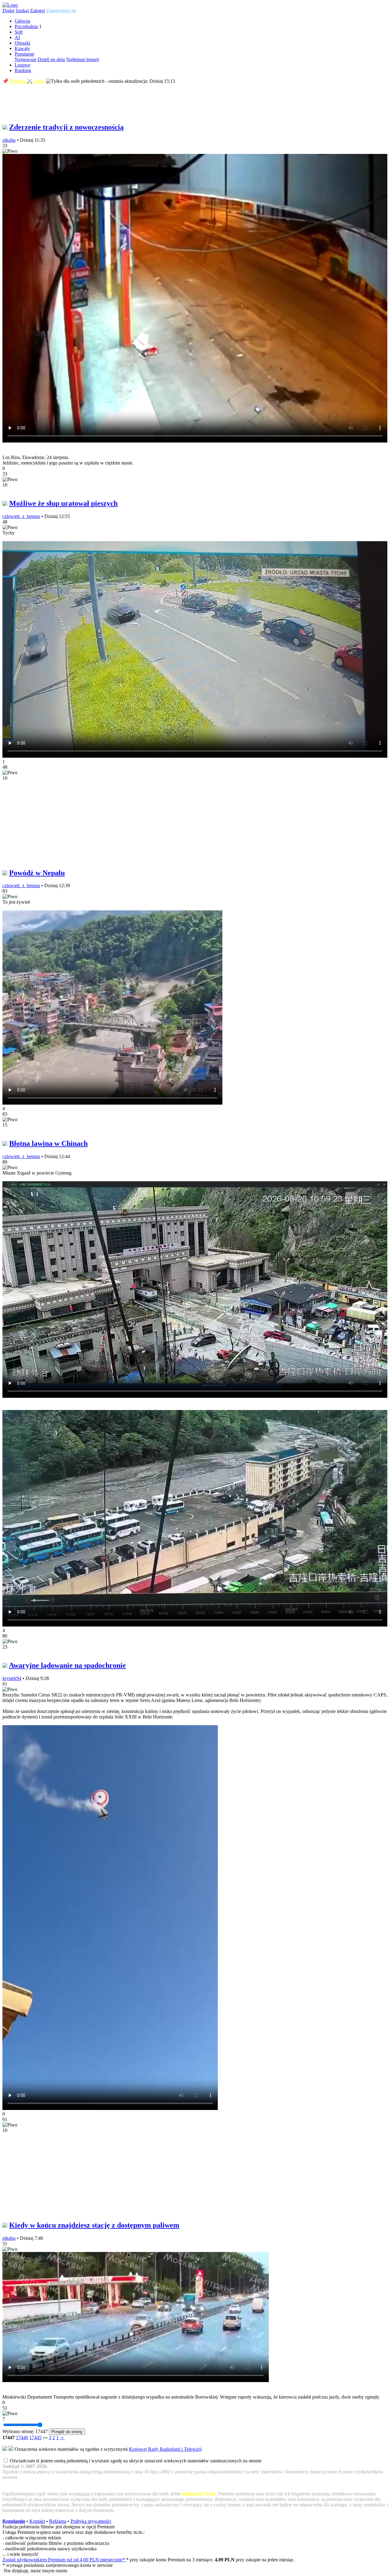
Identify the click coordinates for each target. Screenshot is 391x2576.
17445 (35, 2438)
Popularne (24, 54)
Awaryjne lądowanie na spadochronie (67, 1665)
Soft (19, 32)
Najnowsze (26, 59)
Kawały (22, 48)
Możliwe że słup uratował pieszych (63, 503)
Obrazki (22, 43)
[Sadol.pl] (10, 5)
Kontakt (37, 2521)
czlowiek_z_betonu (21, 516)
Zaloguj (37, 11)
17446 (22, 2438)
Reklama (58, 2521)
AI (17, 37)
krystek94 (12, 1678)
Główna (22, 21)
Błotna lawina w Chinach (48, 1143)
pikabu (9, 140)
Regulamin (14, 2521)
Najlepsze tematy (83, 59)
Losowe (22, 65)
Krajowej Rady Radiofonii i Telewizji (165, 2449)
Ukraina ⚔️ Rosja (27, 81)
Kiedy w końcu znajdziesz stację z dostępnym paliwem (94, 2225)
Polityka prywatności (91, 2521)
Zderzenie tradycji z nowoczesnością (66, 127)
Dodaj (8, 11)
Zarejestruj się (61, 11)
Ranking (23, 70)
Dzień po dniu (51, 59)
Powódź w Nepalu (37, 873)
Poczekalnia (26, 26)
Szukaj (22, 11)
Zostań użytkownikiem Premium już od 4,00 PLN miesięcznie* (64, 2560)
